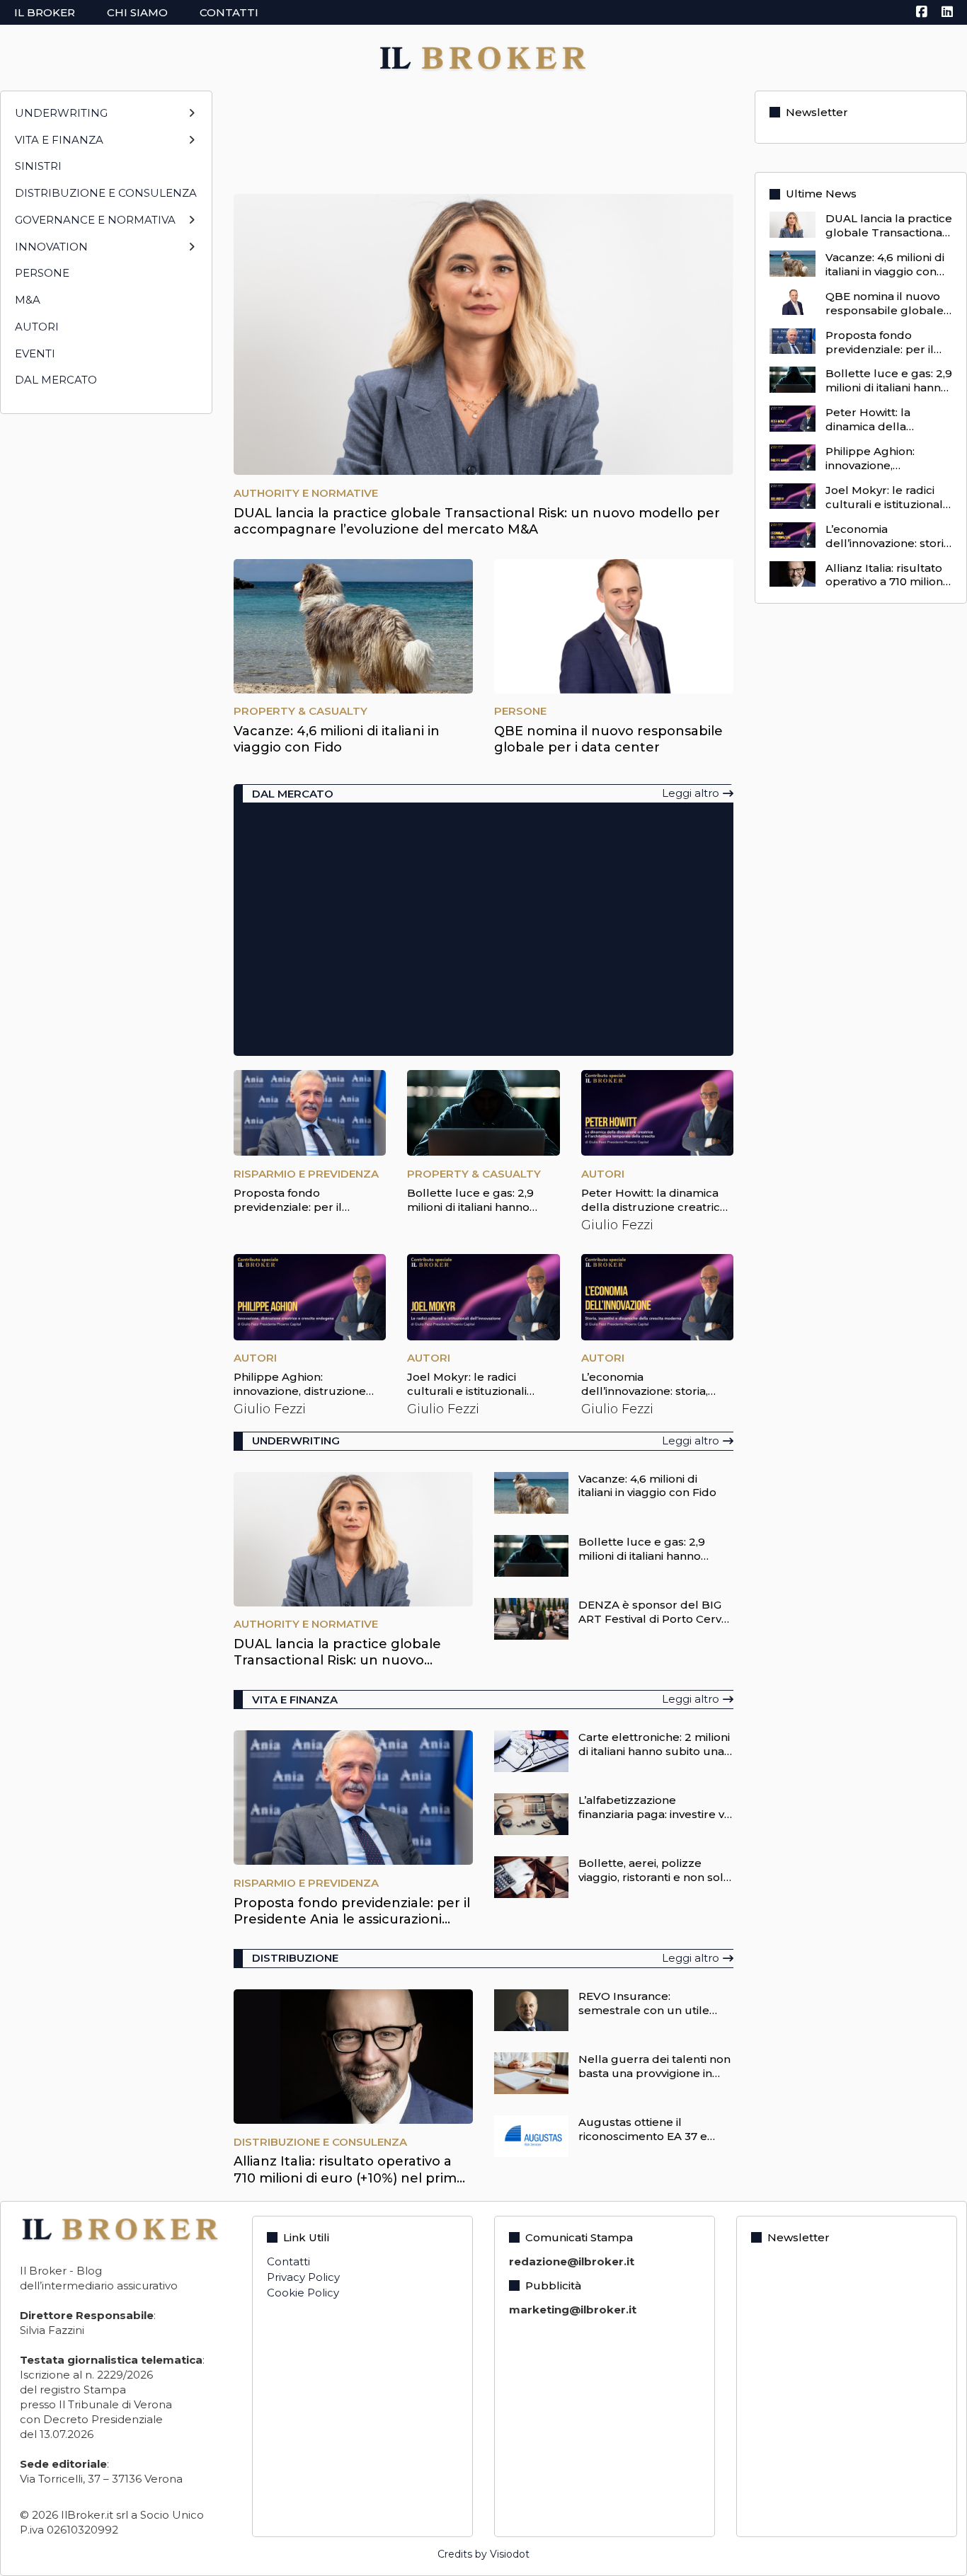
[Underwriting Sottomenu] (191, 119)
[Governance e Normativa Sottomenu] (191, 225)
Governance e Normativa (95, 220)
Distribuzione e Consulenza (106, 193)
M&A (28, 300)
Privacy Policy (303, 2277)
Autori (37, 327)
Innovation (51, 247)
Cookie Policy (303, 2293)
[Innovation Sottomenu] (191, 252)
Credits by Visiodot (483, 2554)
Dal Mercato (56, 380)
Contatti (229, 12)
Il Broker (45, 12)
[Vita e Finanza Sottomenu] (191, 145)
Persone (42, 273)
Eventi (35, 353)
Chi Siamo (137, 12)
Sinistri (38, 166)
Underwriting (61, 113)
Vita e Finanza (59, 140)
